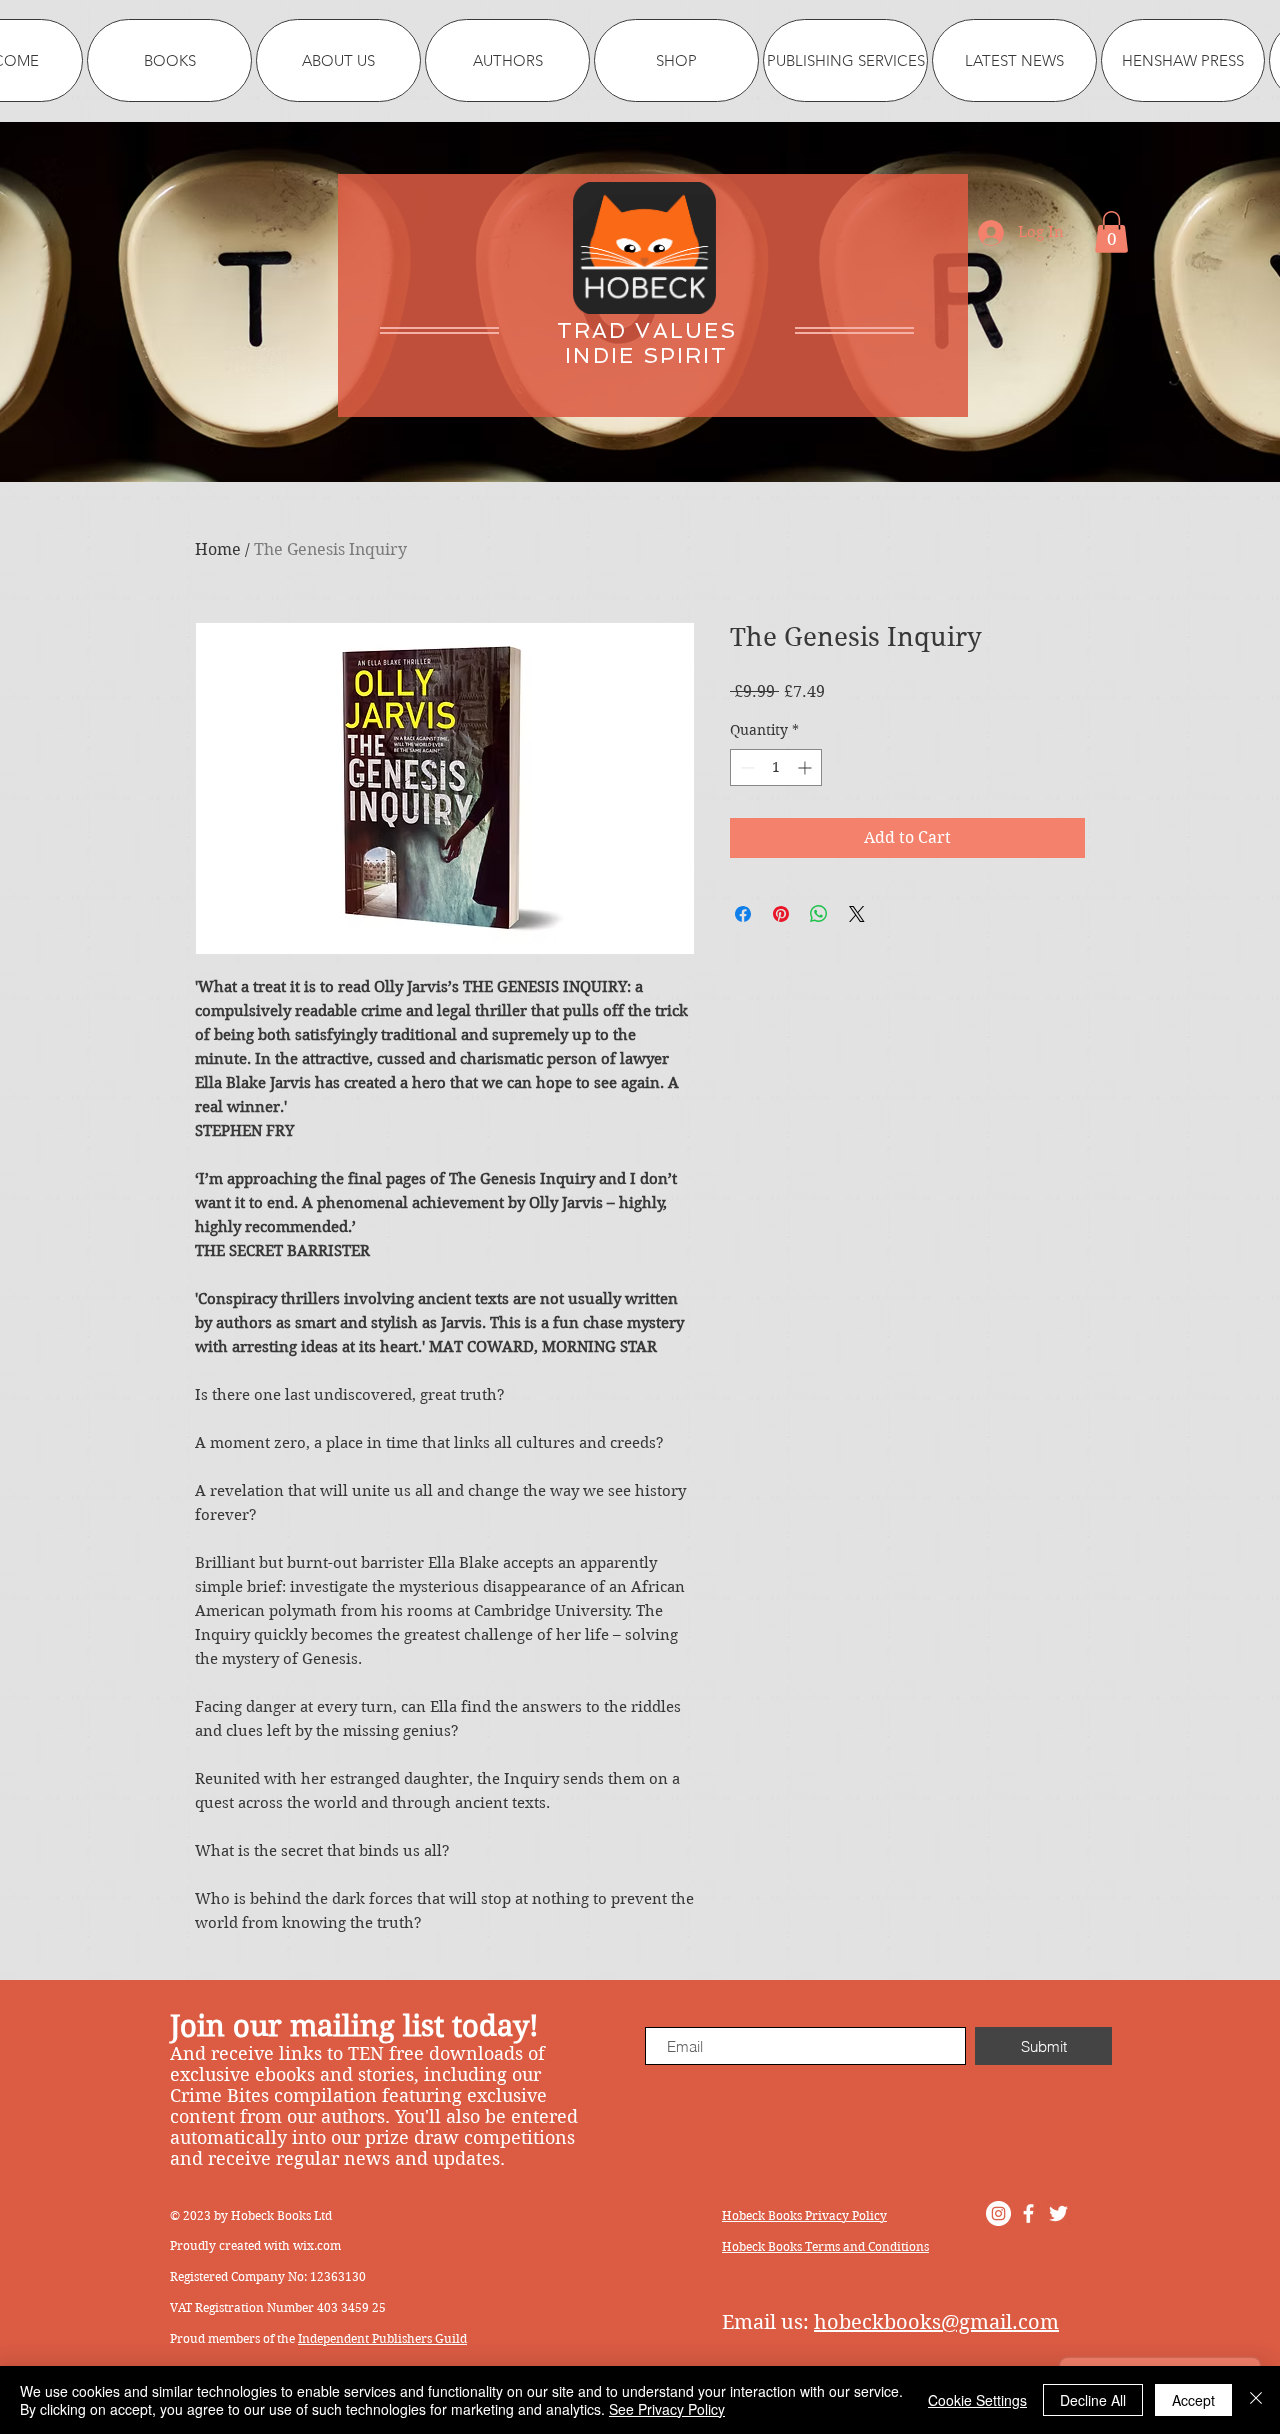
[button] (1111, 232)
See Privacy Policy (667, 2409)
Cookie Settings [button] (977, 2400)
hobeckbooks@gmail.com (936, 2322)
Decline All (1093, 2400)
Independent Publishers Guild (382, 2338)
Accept (1193, 2400)
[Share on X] (857, 914)
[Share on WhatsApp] (819, 914)
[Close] (1256, 2400)
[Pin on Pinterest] (781, 914)
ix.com (322, 2245)
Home (218, 549)
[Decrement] (745, 767)
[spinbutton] (776, 767)
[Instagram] (998, 2213)
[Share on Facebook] (743, 914)
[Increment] (806, 767)
